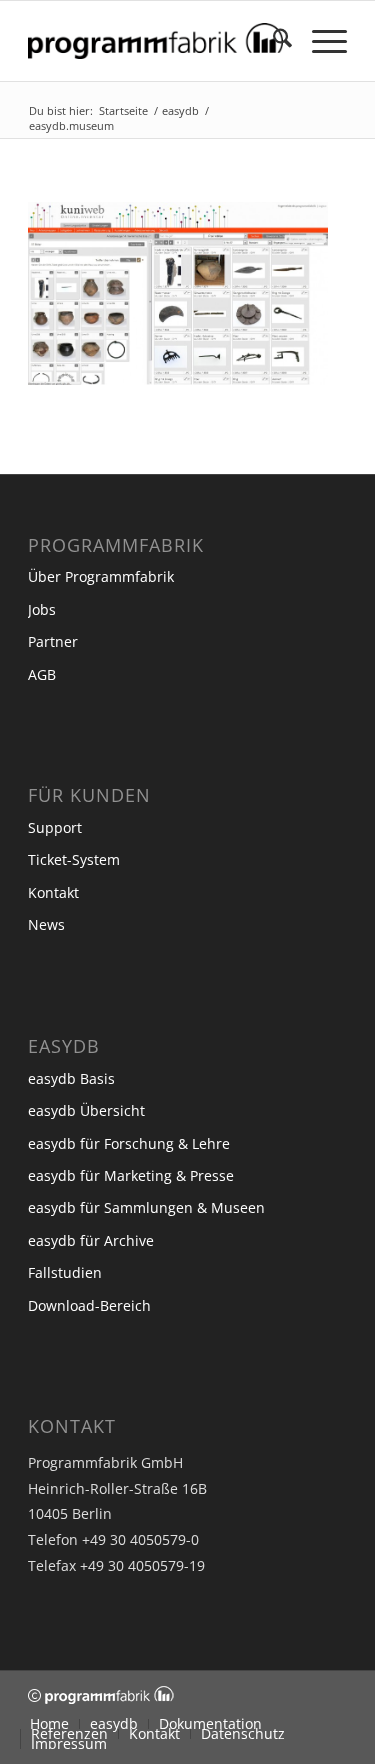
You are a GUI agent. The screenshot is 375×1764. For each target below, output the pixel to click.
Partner (53, 641)
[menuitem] (272, 41)
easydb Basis (71, 1078)
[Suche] (272, 41)
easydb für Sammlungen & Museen (146, 1207)
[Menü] (319, 41)
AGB (42, 674)
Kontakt (53, 892)
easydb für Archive (91, 1240)
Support (55, 827)
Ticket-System (74, 859)
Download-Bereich (89, 1305)
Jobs (42, 609)
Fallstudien (65, 1272)
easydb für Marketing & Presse (131, 1175)
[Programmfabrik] (155, 41)
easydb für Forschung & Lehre (129, 1143)
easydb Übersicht (86, 1110)
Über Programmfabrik (101, 576)
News (46, 924)
